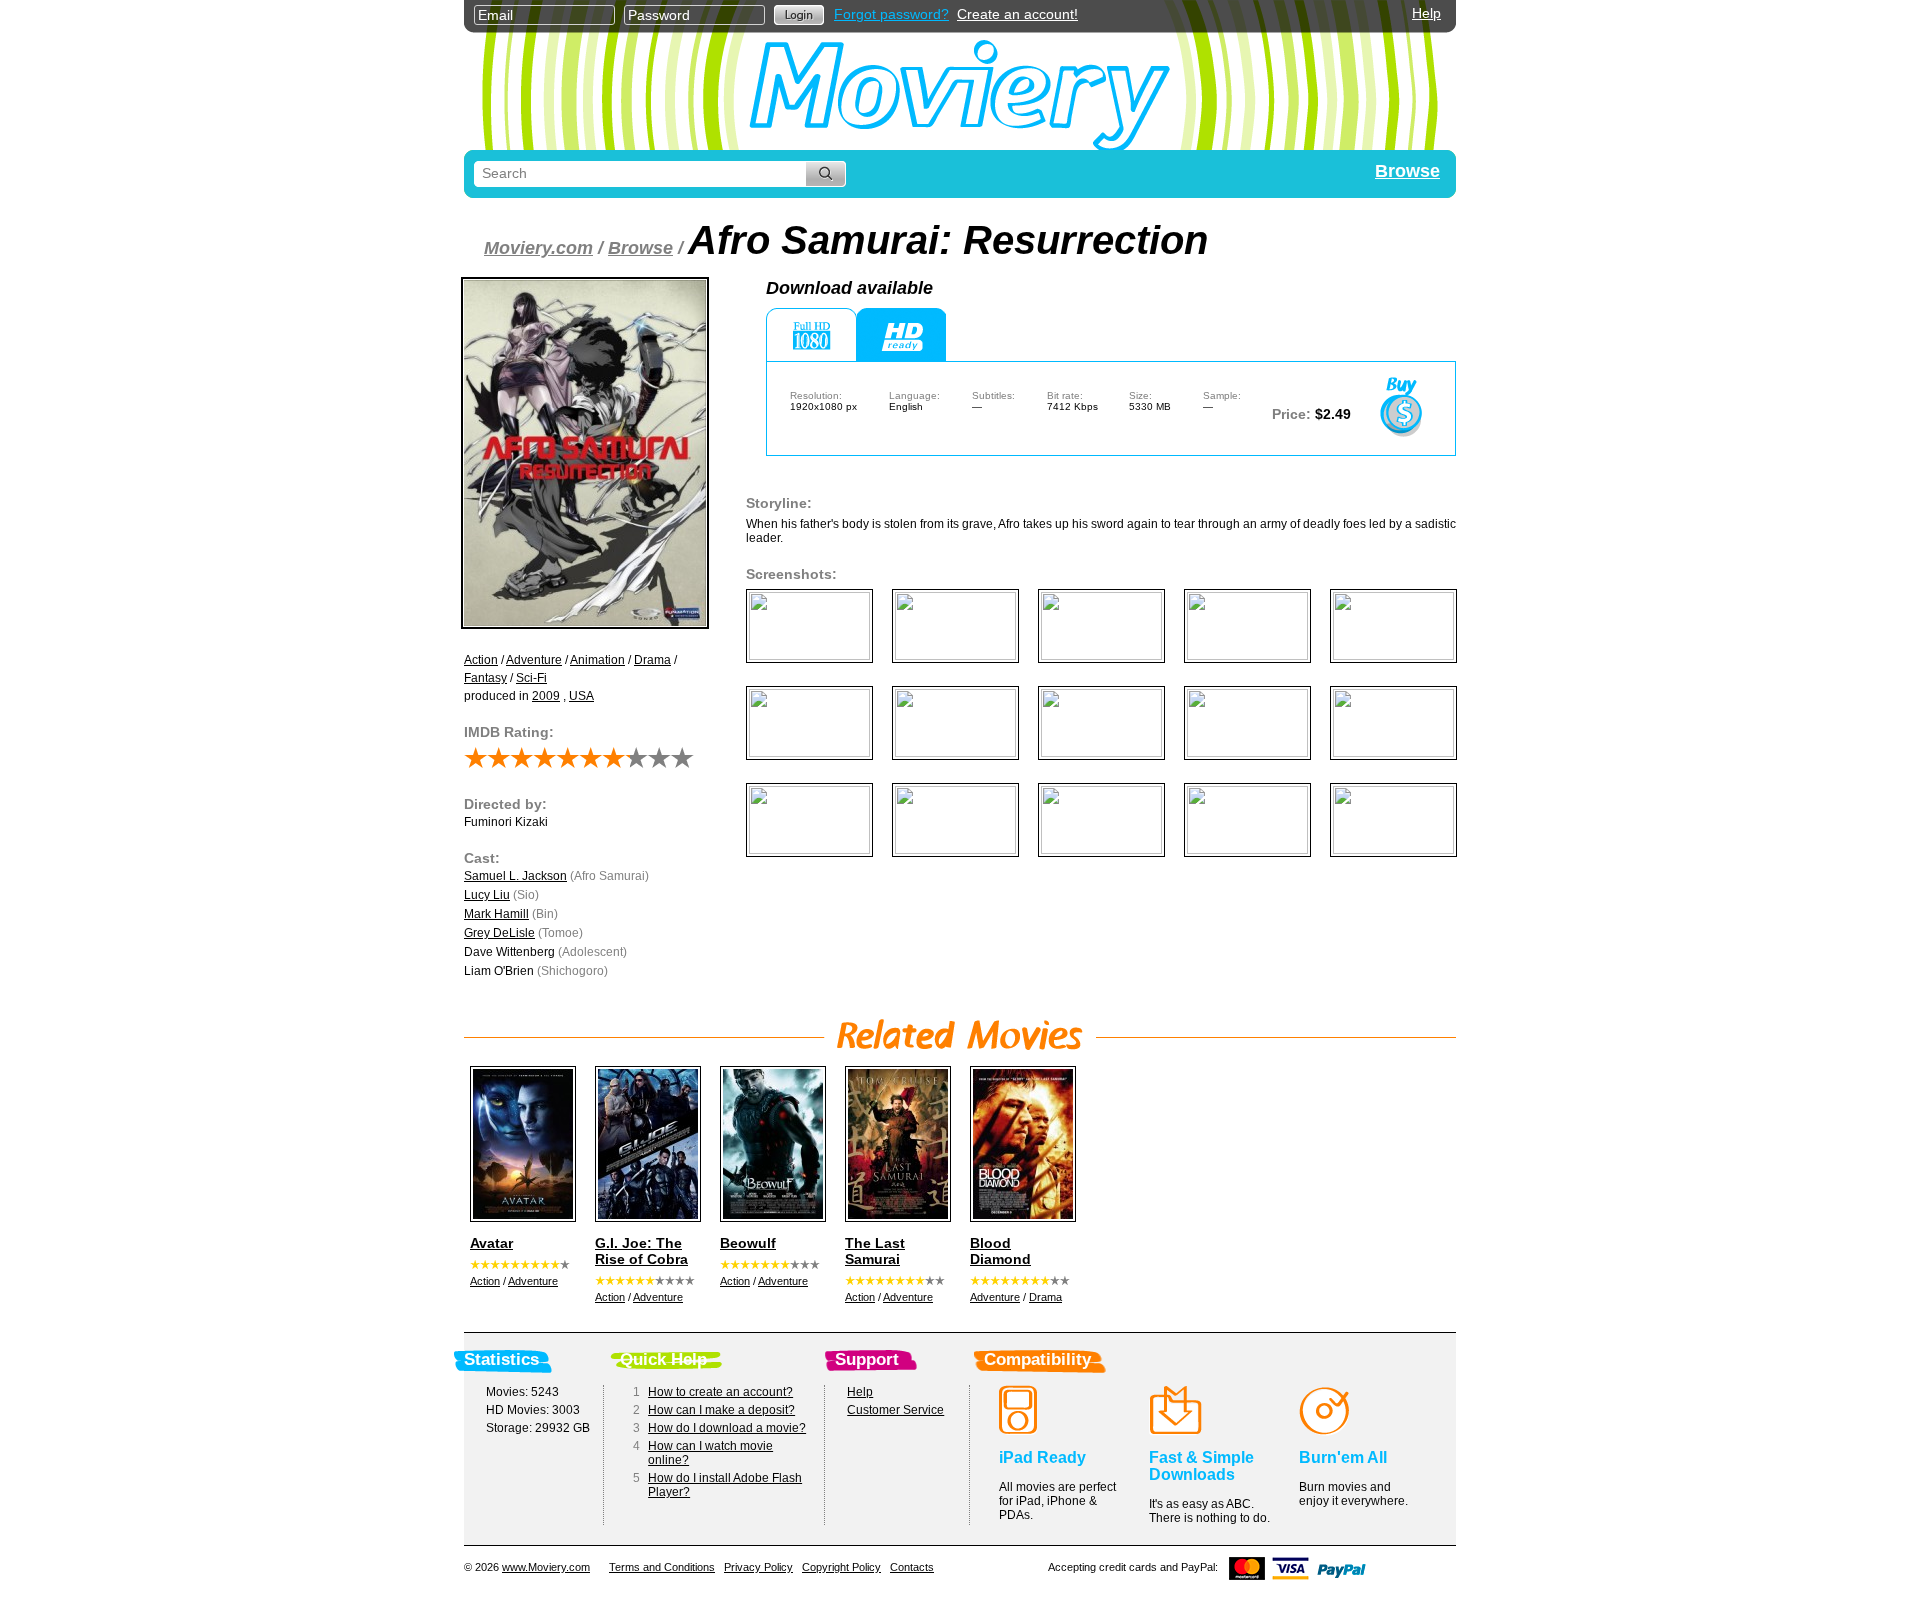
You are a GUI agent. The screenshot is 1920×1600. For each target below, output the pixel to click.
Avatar (491, 1243)
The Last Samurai (875, 1251)
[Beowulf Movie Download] (770, 1144)
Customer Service (895, 1410)
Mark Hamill (496, 914)
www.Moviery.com (546, 1567)
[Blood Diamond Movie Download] (1020, 1144)
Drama (652, 660)
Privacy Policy (758, 1567)
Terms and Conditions (662, 1567)
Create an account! (1017, 14)
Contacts (912, 1567)
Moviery (960, 91)
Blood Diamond (1000, 1251)
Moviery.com (538, 248)
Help (1426, 13)
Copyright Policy (841, 1567)
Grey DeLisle (499, 933)
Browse (1407, 171)
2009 (546, 696)
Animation (597, 660)
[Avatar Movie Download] (520, 1144)
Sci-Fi (531, 678)
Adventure (534, 660)
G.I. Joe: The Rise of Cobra (641, 1251)
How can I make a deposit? (721, 1410)
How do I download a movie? (727, 1428)
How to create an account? (720, 1392)
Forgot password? (891, 14)
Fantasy (485, 678)
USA (581, 696)
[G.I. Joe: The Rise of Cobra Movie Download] (645, 1144)
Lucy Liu (487, 895)
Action (481, 660)
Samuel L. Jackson (515, 876)
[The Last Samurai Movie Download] (895, 1144)
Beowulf (748, 1243)
